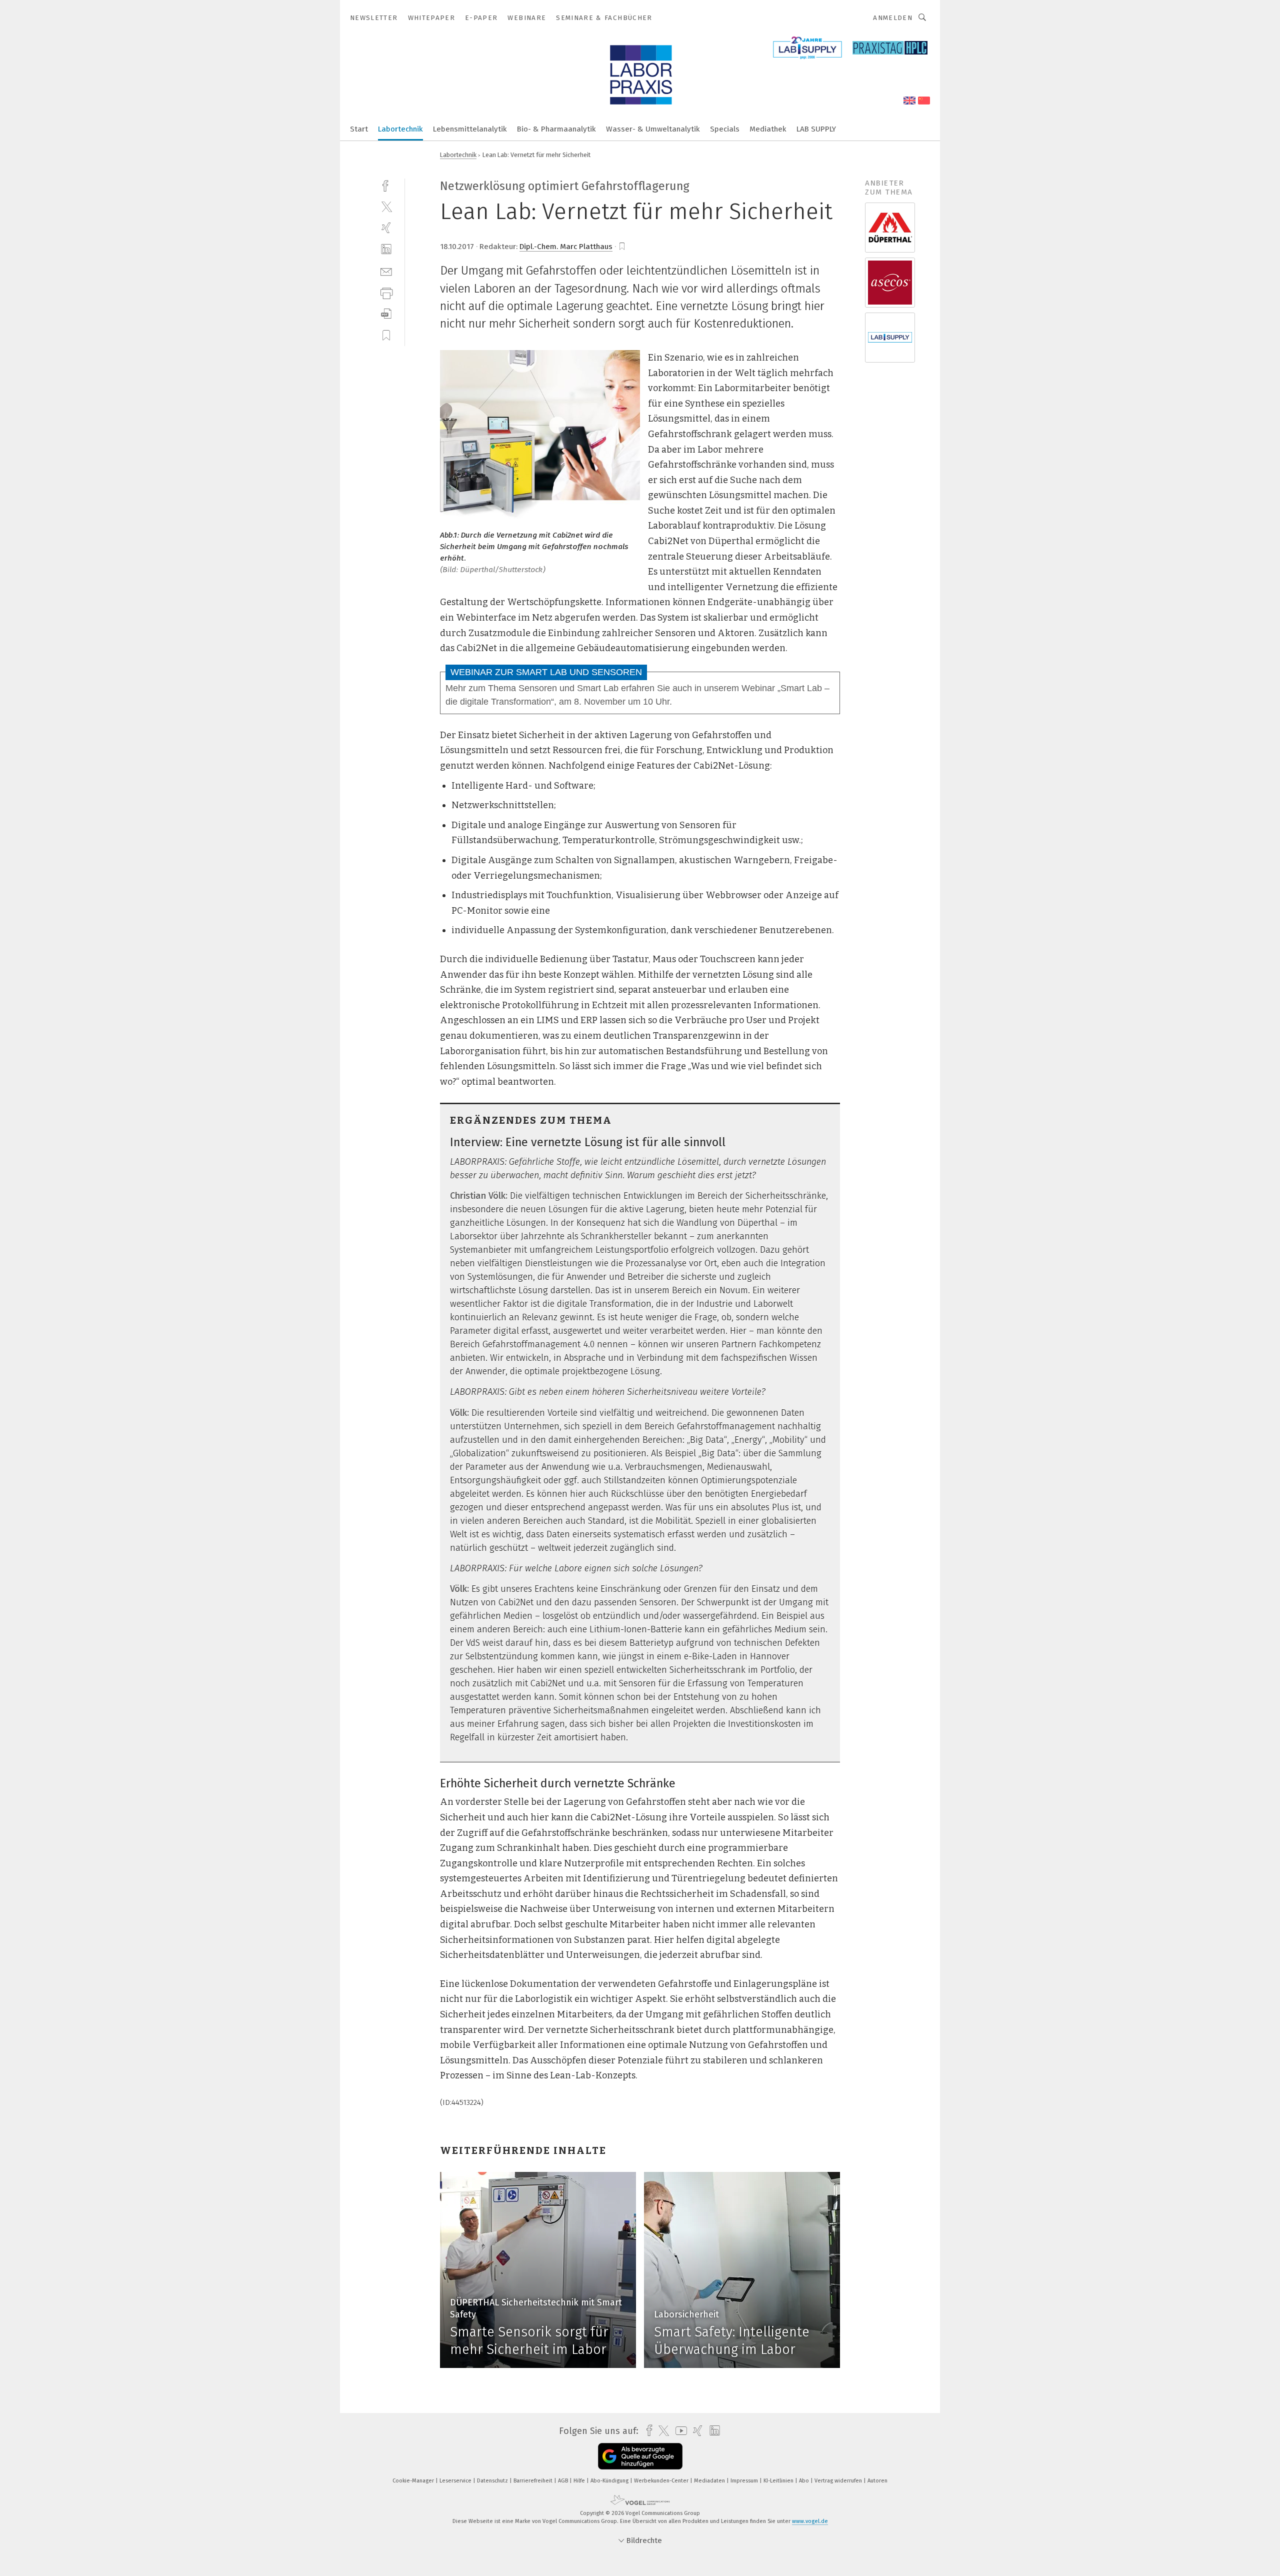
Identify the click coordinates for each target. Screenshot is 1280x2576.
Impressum (745, 2481)
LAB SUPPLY (816, 129)
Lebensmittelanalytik (470, 129)
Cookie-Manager (414, 2481)
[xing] (386, 228)
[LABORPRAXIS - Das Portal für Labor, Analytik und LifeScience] (359, 128)
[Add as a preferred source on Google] (640, 2456)
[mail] (386, 271)
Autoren (877, 2481)
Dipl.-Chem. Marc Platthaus (566, 247)
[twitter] (386, 206)
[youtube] (679, 2431)
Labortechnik (400, 129)
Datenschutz (493, 2481)
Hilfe (580, 2481)
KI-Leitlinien (779, 2481)
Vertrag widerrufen (839, 2481)
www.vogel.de (810, 2521)
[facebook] (386, 185)
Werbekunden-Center (662, 2481)
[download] (386, 314)
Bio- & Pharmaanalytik (556, 129)
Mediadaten (710, 2481)
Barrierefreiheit (534, 2481)
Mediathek (768, 129)
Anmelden (893, 18)
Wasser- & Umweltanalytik (653, 129)
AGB (564, 2481)
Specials (725, 129)
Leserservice (456, 2481)
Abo (805, 2481)
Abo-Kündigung (610, 2481)
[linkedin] (386, 249)
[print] (386, 292)
